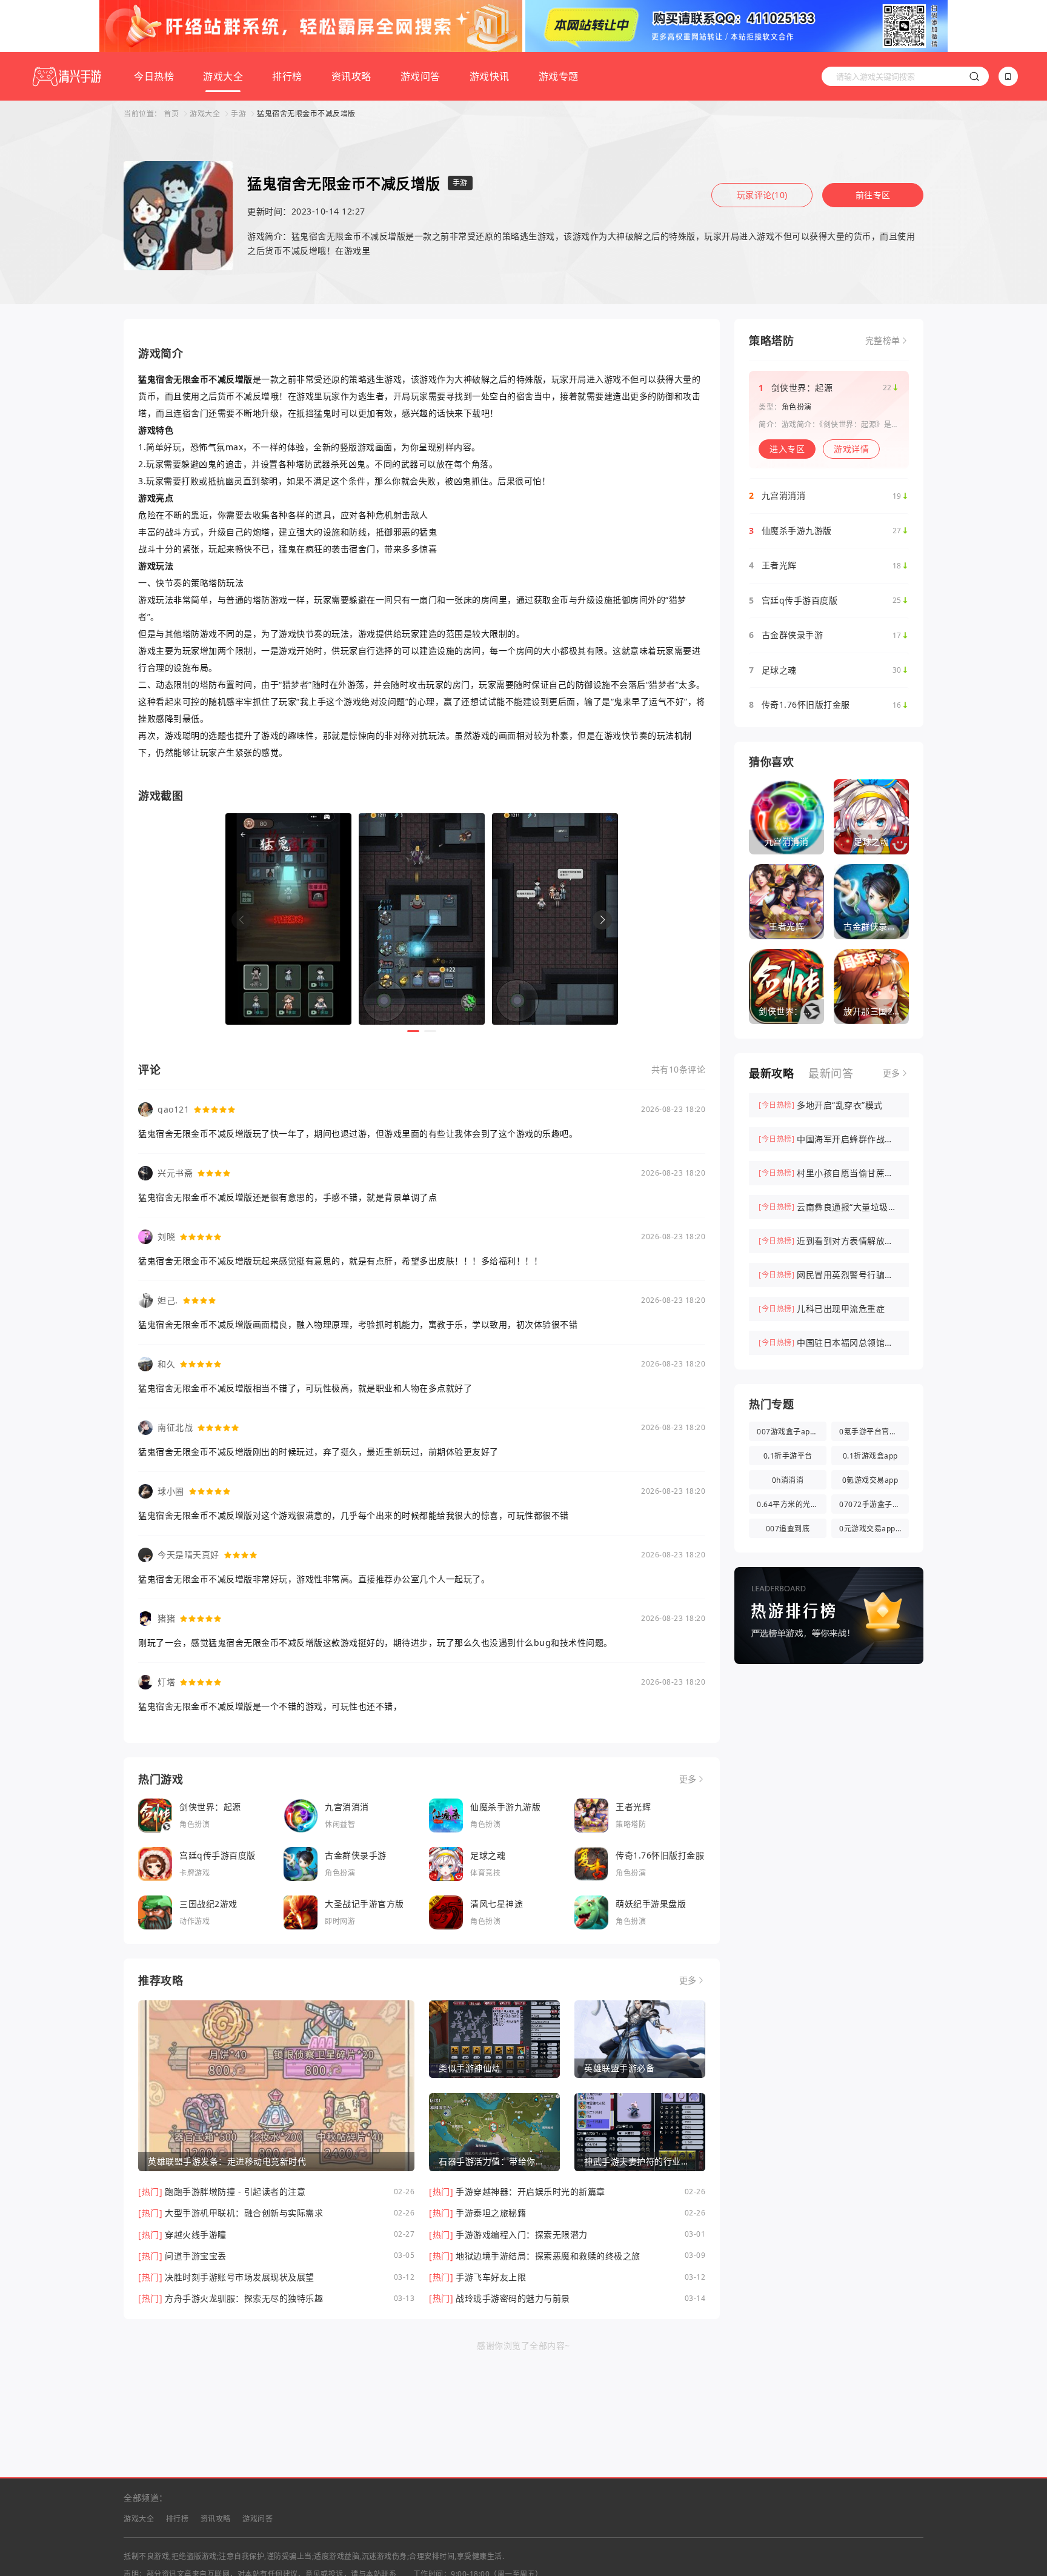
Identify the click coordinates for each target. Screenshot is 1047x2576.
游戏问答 (420, 76)
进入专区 (787, 449)
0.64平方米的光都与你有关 (792, 1504)
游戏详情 (851, 449)
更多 (688, 1779)
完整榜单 (883, 341)
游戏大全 (223, 76)
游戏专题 (559, 76)
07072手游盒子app (872, 1504)
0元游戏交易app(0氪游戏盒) (874, 1529)
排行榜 (287, 76)
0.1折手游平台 (788, 1456)
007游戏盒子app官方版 (792, 1432)
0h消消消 (788, 1480)
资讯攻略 (351, 76)
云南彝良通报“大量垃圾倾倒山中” (847, 1208)
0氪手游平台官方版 (872, 1432)
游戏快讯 (490, 76)
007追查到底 (788, 1529)
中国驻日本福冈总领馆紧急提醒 (845, 1343)
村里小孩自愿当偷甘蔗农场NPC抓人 (845, 1174)
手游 (238, 114)
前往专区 (873, 195)
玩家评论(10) (762, 195)
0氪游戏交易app (870, 1480)
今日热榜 (154, 76)
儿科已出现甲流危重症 (841, 1309)
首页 (171, 114)
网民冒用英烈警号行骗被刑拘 (845, 1276)
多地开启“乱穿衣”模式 (840, 1105)
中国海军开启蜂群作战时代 (845, 1140)
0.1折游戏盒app (870, 1456)
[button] (602, 920)
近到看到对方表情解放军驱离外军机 (845, 1242)
